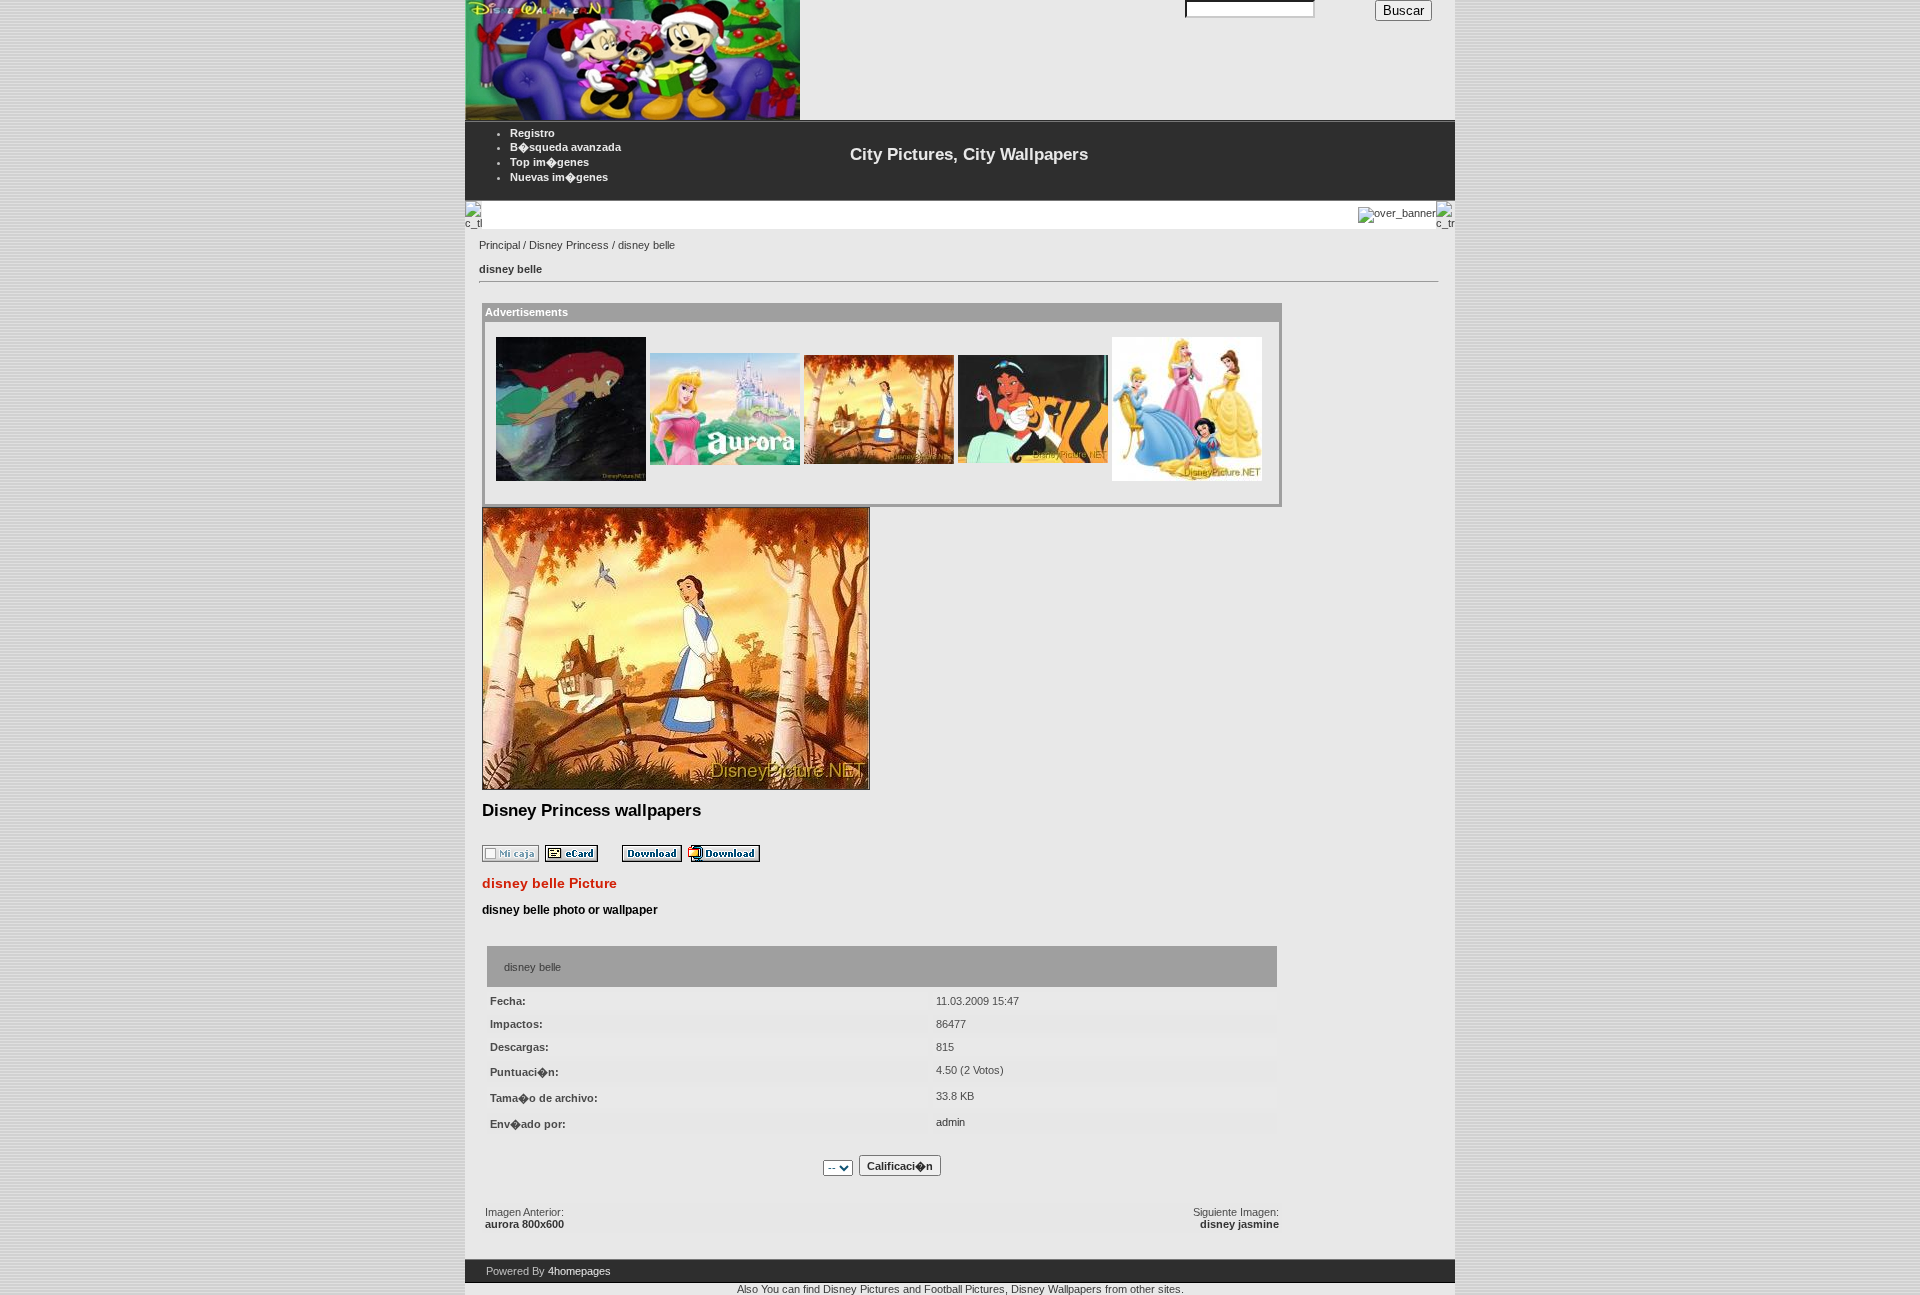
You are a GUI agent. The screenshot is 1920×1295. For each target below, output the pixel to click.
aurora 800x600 (524, 1224)
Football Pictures (964, 1289)
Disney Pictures (861, 1289)
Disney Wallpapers (1056, 1289)
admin (950, 1122)
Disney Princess (569, 245)
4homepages (579, 1271)
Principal (499, 245)
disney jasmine (1239, 1224)
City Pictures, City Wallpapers (969, 154)
